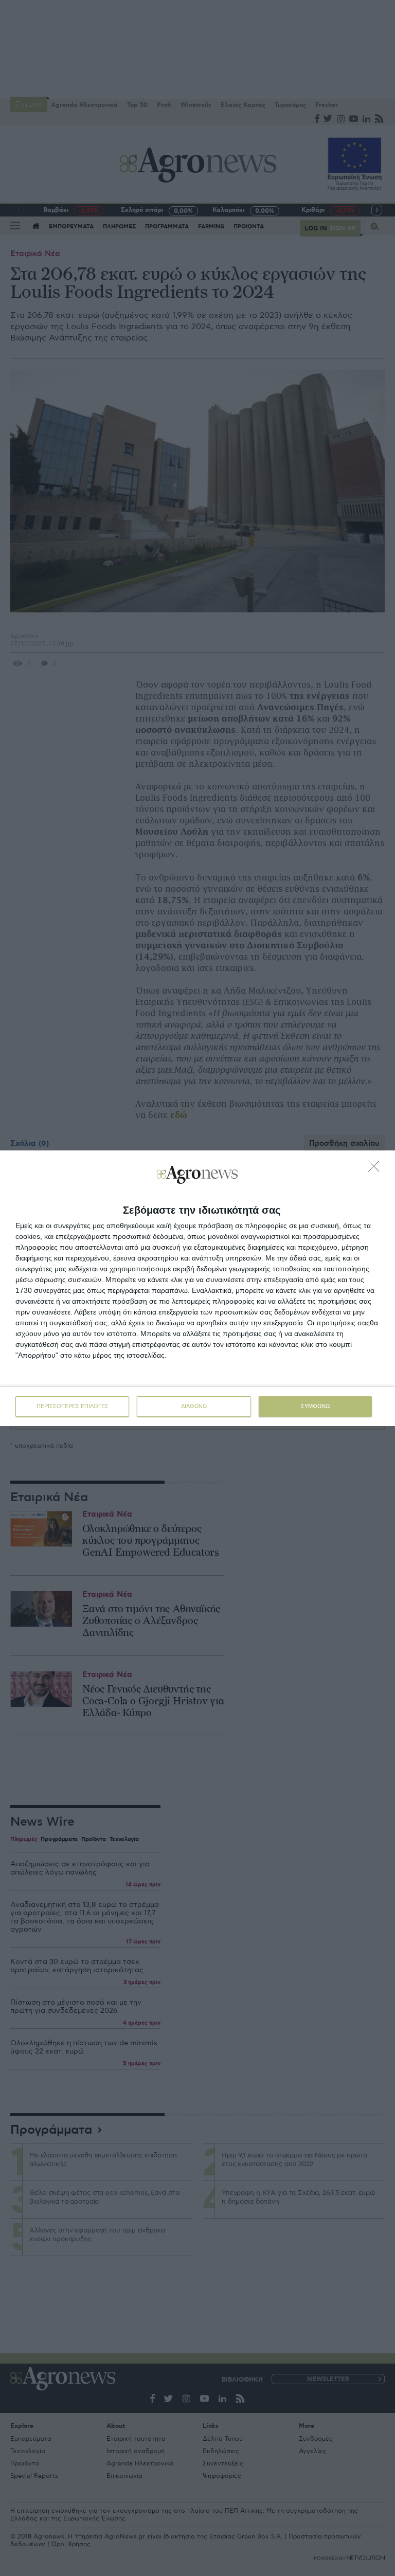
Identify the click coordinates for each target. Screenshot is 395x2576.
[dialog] (197, 1288)
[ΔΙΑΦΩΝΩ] (376, 1169)
